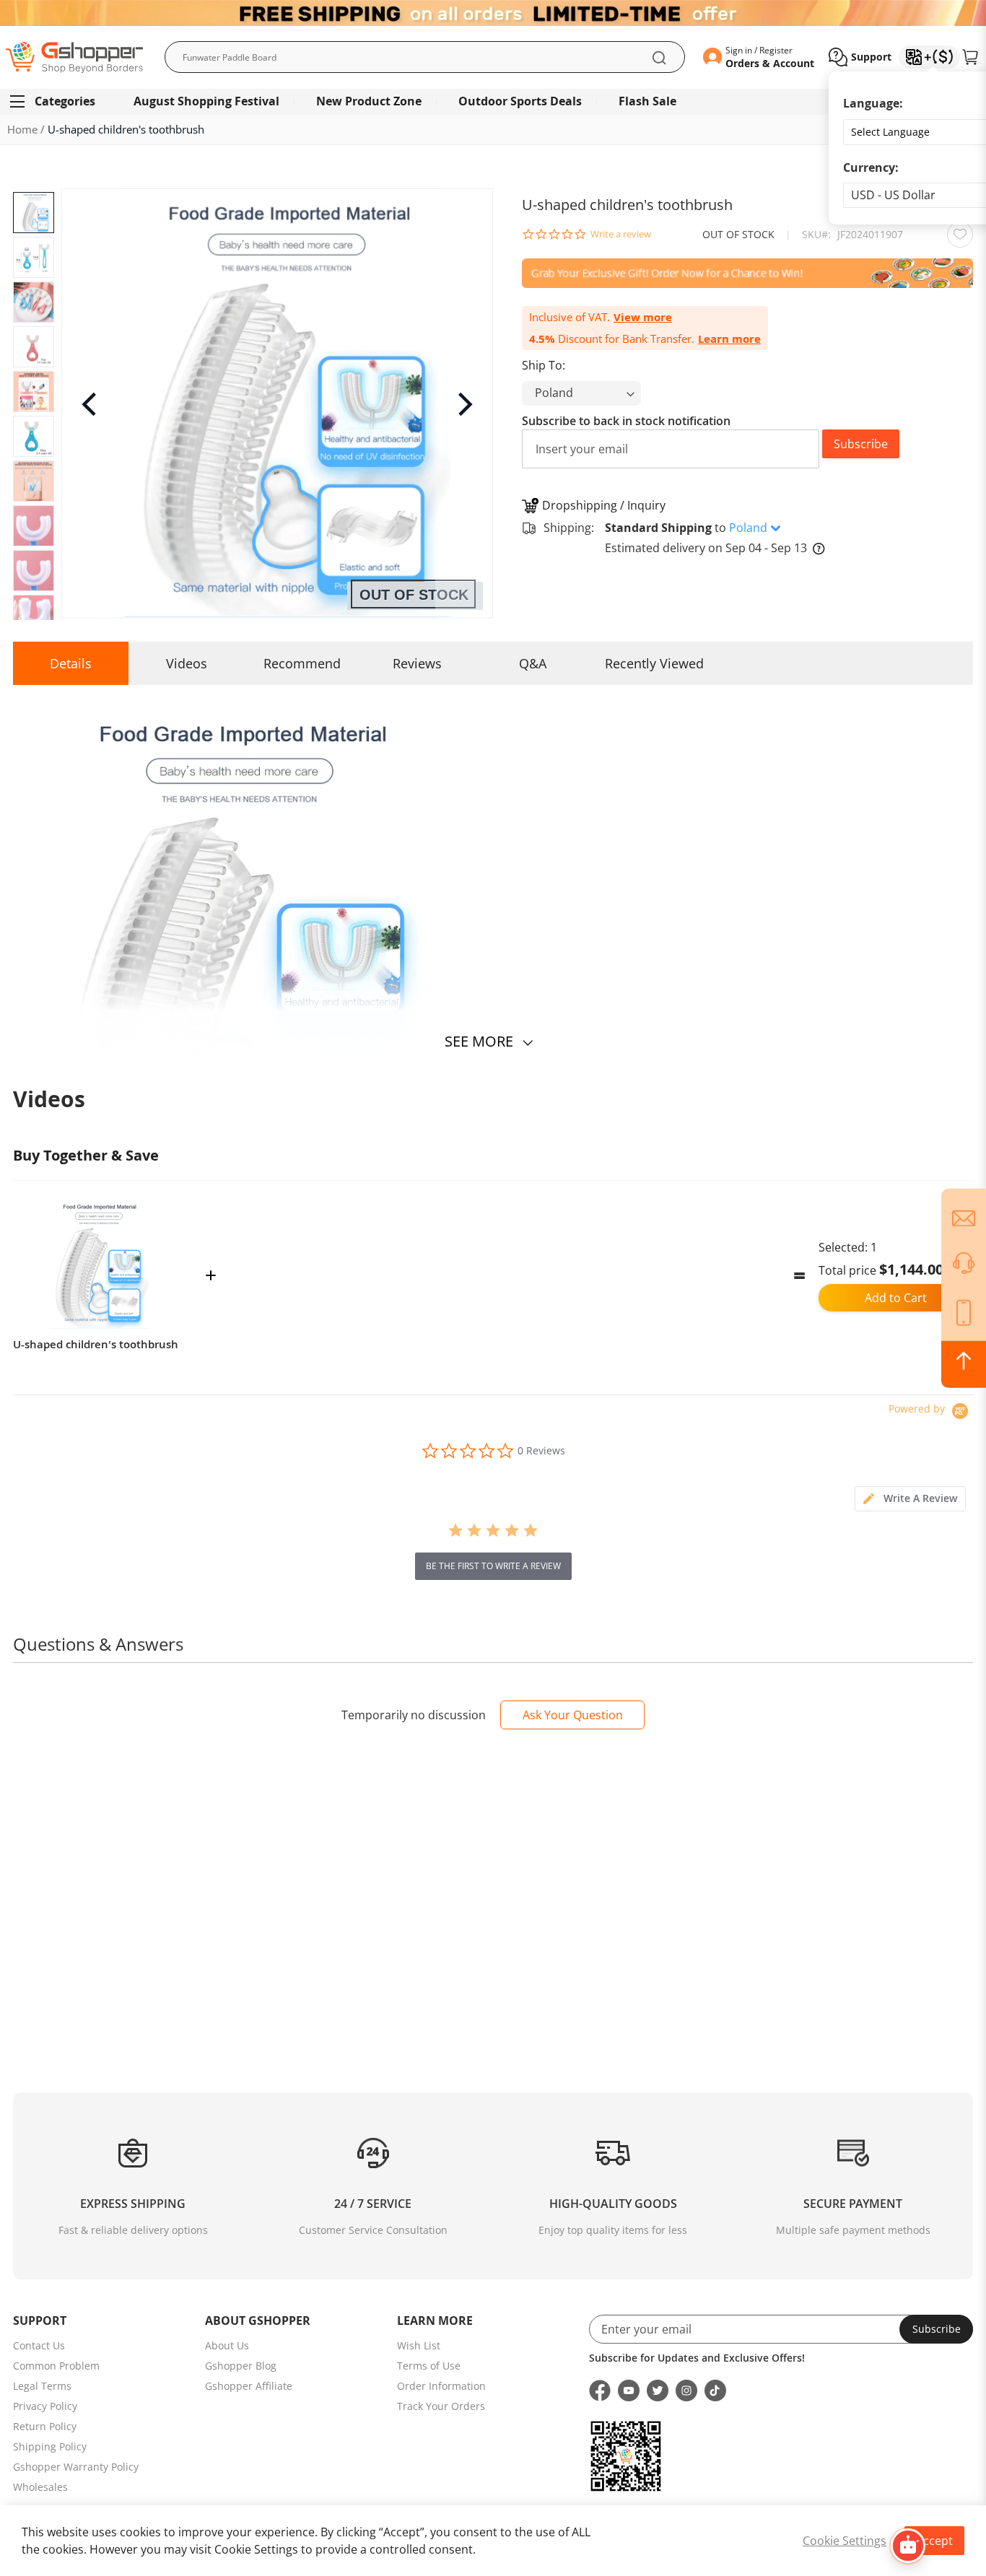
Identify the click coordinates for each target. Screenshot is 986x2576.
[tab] (910, 1499)
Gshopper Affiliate (249, 2386)
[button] (860, 57)
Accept (934, 2541)
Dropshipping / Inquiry (604, 505)
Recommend (302, 663)
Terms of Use (429, 2366)
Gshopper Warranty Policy (76, 2467)
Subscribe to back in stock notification (626, 421)
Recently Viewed (654, 663)
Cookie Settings (845, 2541)
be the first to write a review (493, 1566)
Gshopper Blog (241, 2366)
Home (22, 129)
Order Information (441, 2386)
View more (643, 317)
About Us (227, 2345)
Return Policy (45, 2426)
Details (71, 663)
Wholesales (40, 2487)
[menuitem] (59, 101)
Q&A (533, 663)
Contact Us (39, 2345)
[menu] (493, 101)
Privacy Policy (45, 2406)
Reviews (417, 663)
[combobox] (425, 57)
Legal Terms (42, 2386)
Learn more (729, 339)
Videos (187, 663)
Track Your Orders (441, 2406)
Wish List (419, 2345)
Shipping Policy (50, 2446)
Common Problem (56, 2366)
